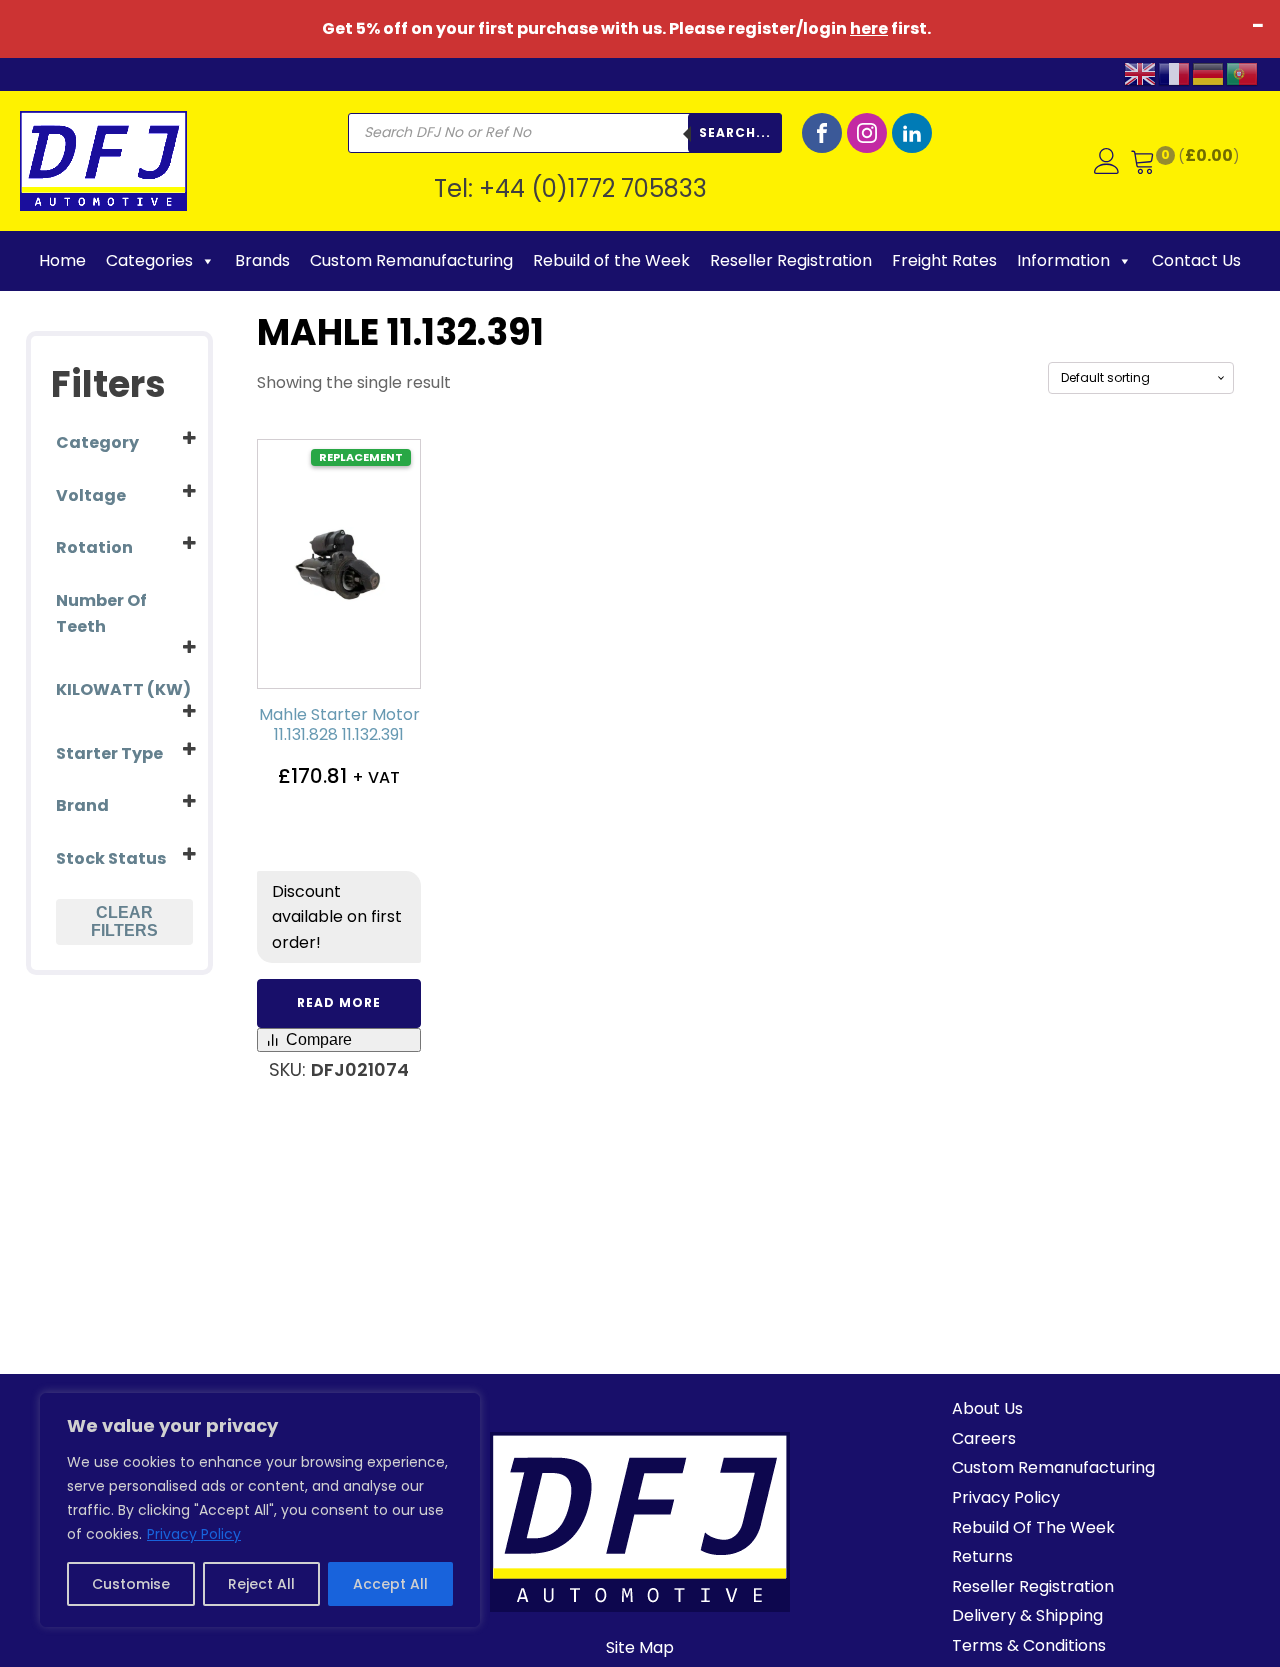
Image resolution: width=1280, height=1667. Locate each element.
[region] (260, 1510)
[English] (1141, 72)
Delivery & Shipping (1027, 1615)
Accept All (390, 1584)
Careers (984, 1438)
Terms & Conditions (1029, 1645)
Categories (149, 260)
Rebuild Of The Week (1033, 1527)
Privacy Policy (194, 1534)
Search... (735, 132)
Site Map (640, 1647)
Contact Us (1196, 260)
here (869, 28)
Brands (262, 260)
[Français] (1175, 72)
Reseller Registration (791, 260)
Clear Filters (124, 921)
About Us (987, 1408)
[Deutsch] (1209, 72)
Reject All (261, 1584)
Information (1063, 260)
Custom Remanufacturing (411, 260)
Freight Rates (944, 260)
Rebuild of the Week (611, 260)
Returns (982, 1556)
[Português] (1243, 72)
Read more (339, 1002)
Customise (131, 1584)
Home (62, 260)
